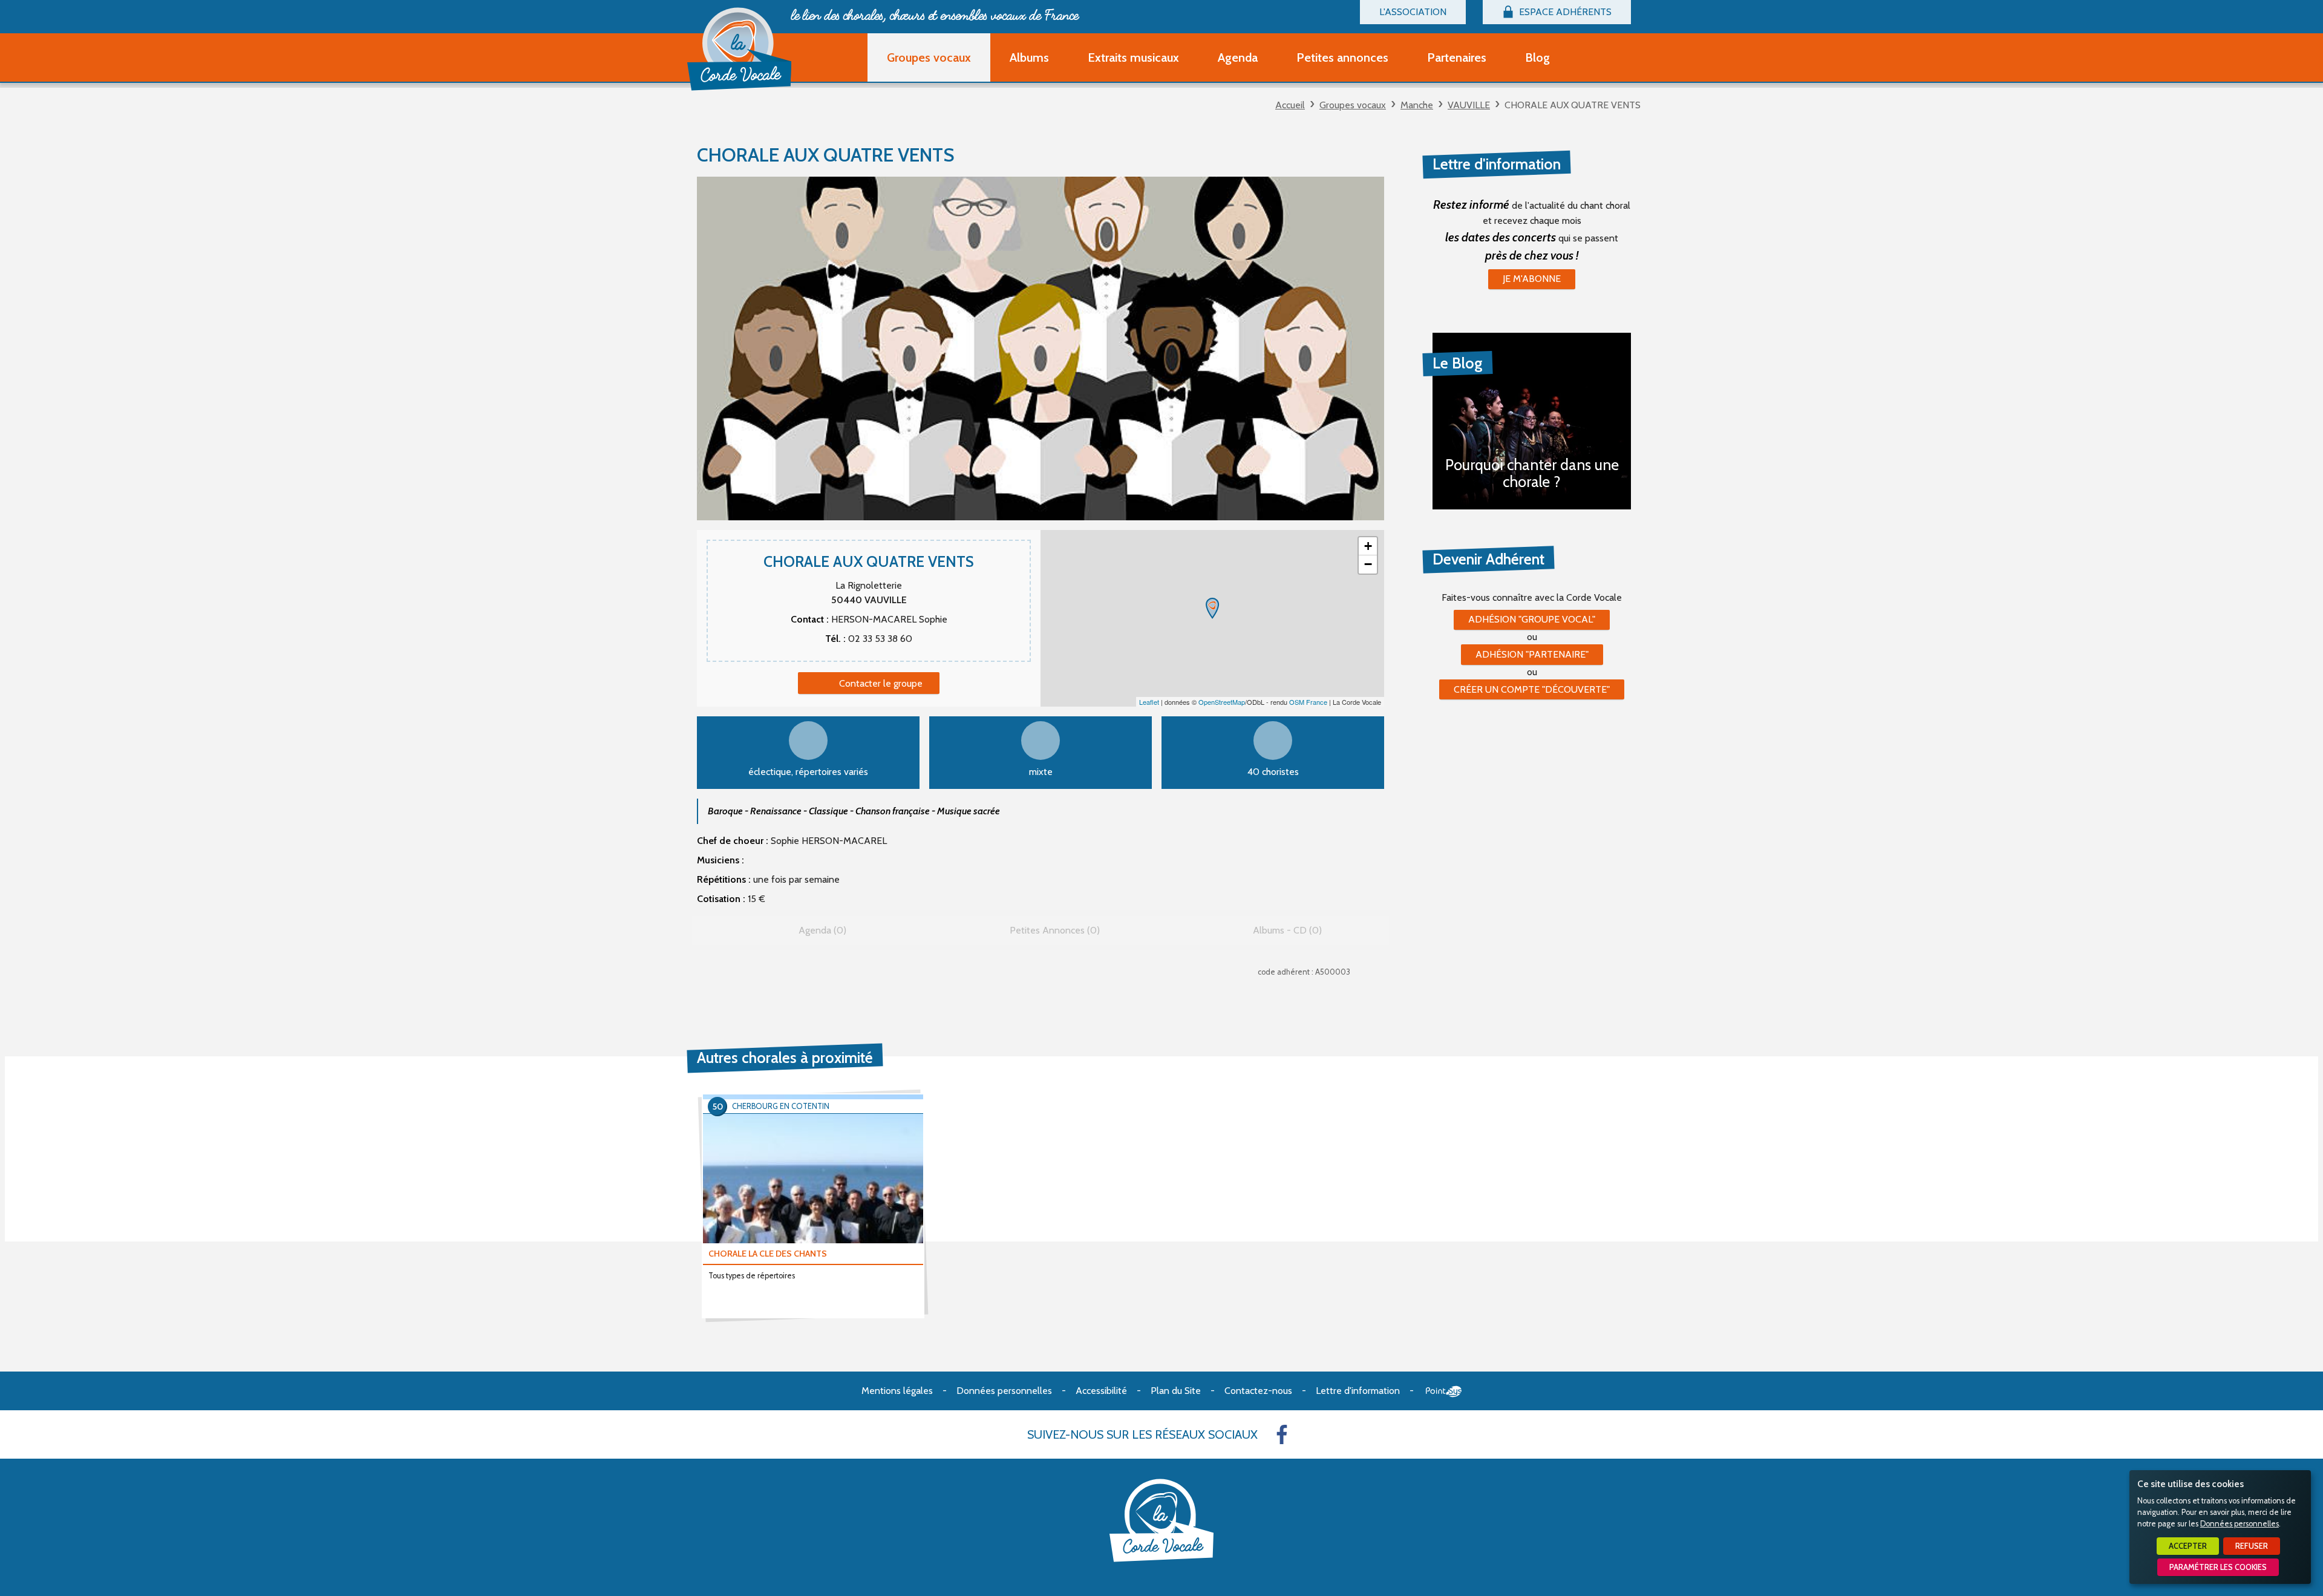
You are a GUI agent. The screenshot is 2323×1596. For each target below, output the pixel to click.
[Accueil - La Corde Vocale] (739, 49)
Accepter (2188, 1546)
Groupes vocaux (1353, 105)
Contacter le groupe (881, 683)
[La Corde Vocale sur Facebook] (1282, 1434)
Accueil (1290, 105)
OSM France (1308, 702)
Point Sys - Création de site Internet (1444, 1392)
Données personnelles (2240, 1524)
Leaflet (1149, 702)
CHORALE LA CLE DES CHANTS (768, 1254)
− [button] (1368, 564)
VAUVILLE (1469, 105)
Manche (1417, 105)
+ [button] (1368, 546)
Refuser (2252, 1546)
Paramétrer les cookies (2218, 1567)
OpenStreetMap (1222, 702)
